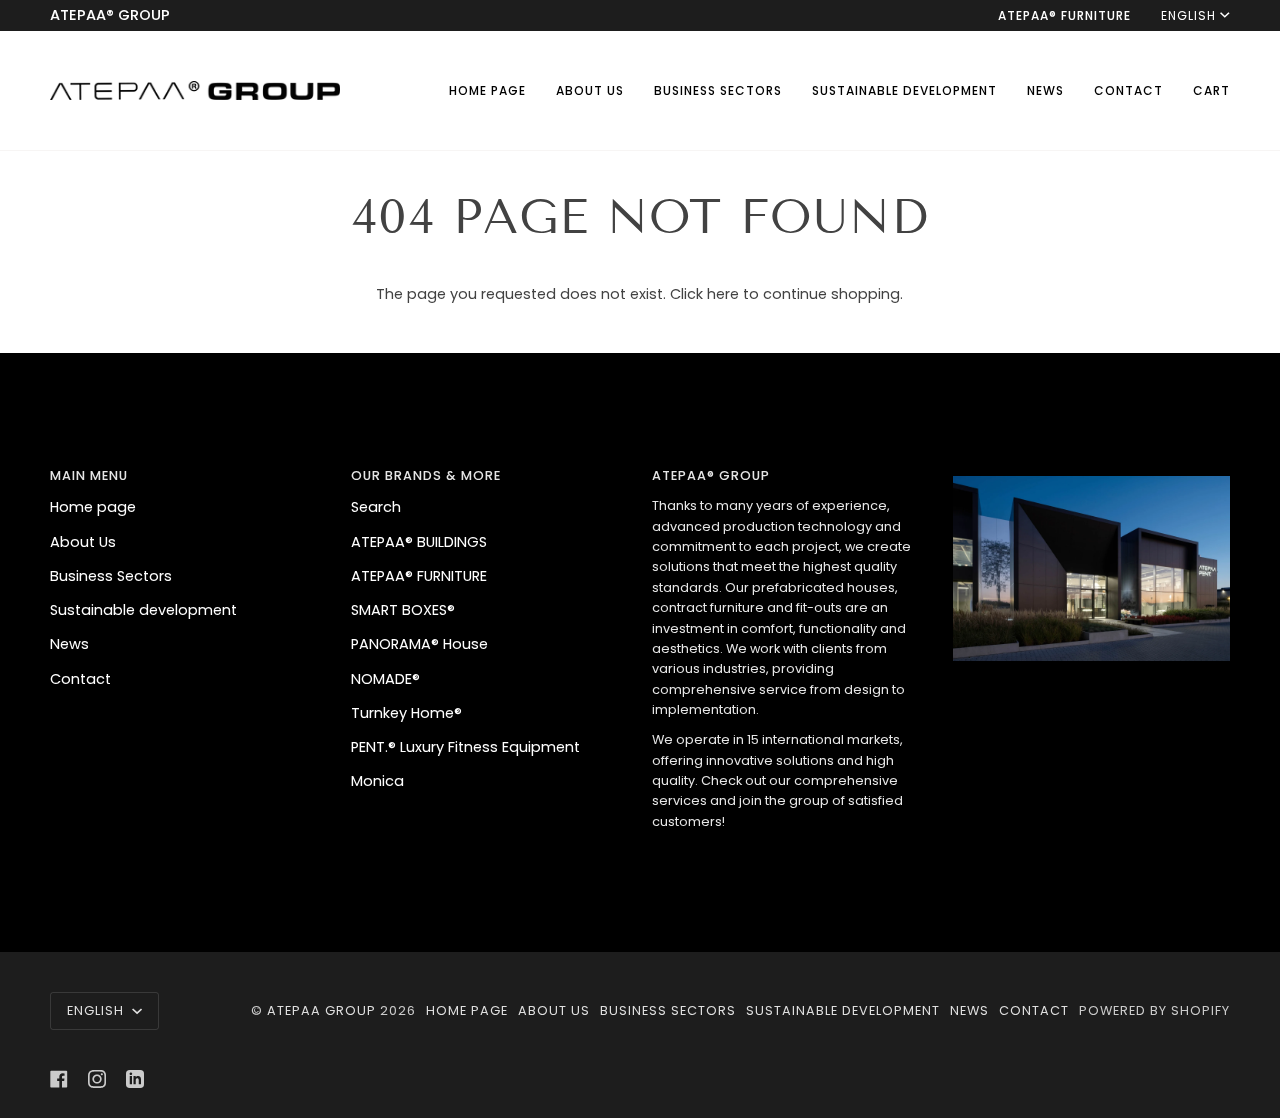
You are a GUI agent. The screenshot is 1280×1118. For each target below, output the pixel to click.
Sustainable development (143, 610)
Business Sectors (111, 576)
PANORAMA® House (419, 644)
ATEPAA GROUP (323, 1010)
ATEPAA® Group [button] (711, 475)
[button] (718, 90)
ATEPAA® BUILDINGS (419, 542)
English (1188, 15)
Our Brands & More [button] (426, 475)
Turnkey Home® (406, 713)
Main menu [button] (89, 475)
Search (376, 507)
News (69, 644)
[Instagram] (97, 1079)
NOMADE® (385, 679)
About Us (83, 542)
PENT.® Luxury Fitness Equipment (465, 747)
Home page (93, 507)
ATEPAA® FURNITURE (419, 576)
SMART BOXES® (403, 610)
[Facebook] (59, 1079)
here (723, 294)
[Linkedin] (135, 1079)
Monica (377, 781)
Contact (80, 679)
